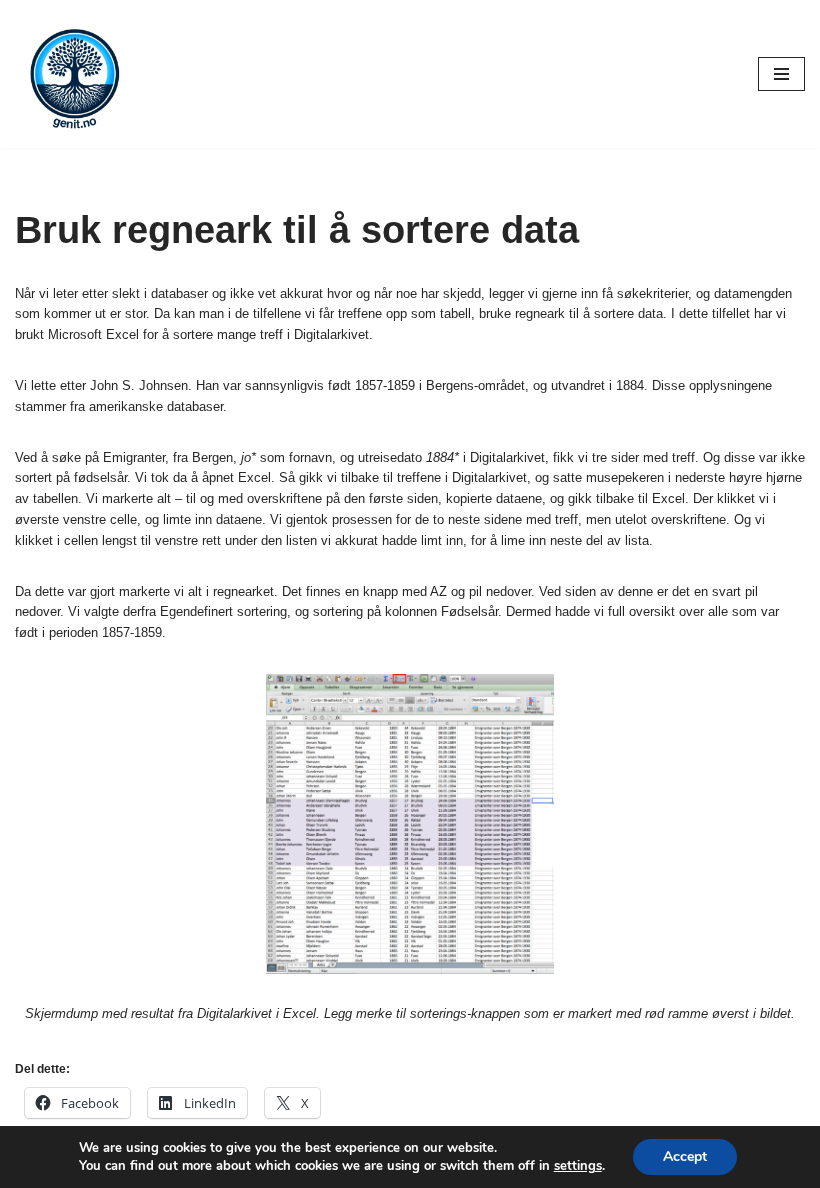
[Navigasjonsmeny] (781, 74)
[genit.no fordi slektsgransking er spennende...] (75, 74)
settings (578, 1166)
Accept (685, 1156)
